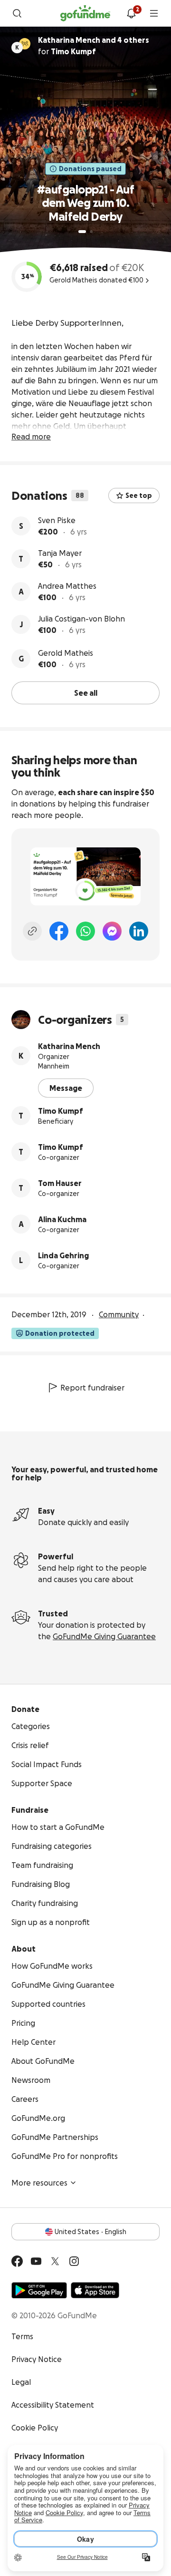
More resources (39, 2183)
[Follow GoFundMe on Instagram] (74, 2261)
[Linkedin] (139, 931)
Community (119, 1314)
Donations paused (90, 169)
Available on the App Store (95, 2290)
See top (139, 496)
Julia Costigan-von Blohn (81, 619)
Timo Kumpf (61, 1111)
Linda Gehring (63, 1255)
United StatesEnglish (90, 2232)
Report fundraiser (92, 1388)
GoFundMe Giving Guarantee (104, 1636)
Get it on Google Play (39, 2290)
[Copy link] (32, 931)
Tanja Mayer (60, 553)
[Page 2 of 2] (91, 232)
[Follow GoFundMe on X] (55, 2261)
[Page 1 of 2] (82, 232)
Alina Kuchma (62, 1219)
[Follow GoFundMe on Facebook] (17, 2261)
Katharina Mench (69, 1046)
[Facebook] (59, 931)
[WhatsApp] (85, 931)
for (94, 46)
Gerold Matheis (66, 653)
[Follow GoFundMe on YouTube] (36, 2261)
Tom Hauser (60, 1183)
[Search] (17, 13)
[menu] (154, 13)
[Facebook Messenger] (112, 931)
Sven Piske (57, 520)
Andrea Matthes (67, 586)
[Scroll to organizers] (25, 44)
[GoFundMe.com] (85, 13)
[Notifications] (131, 13)
